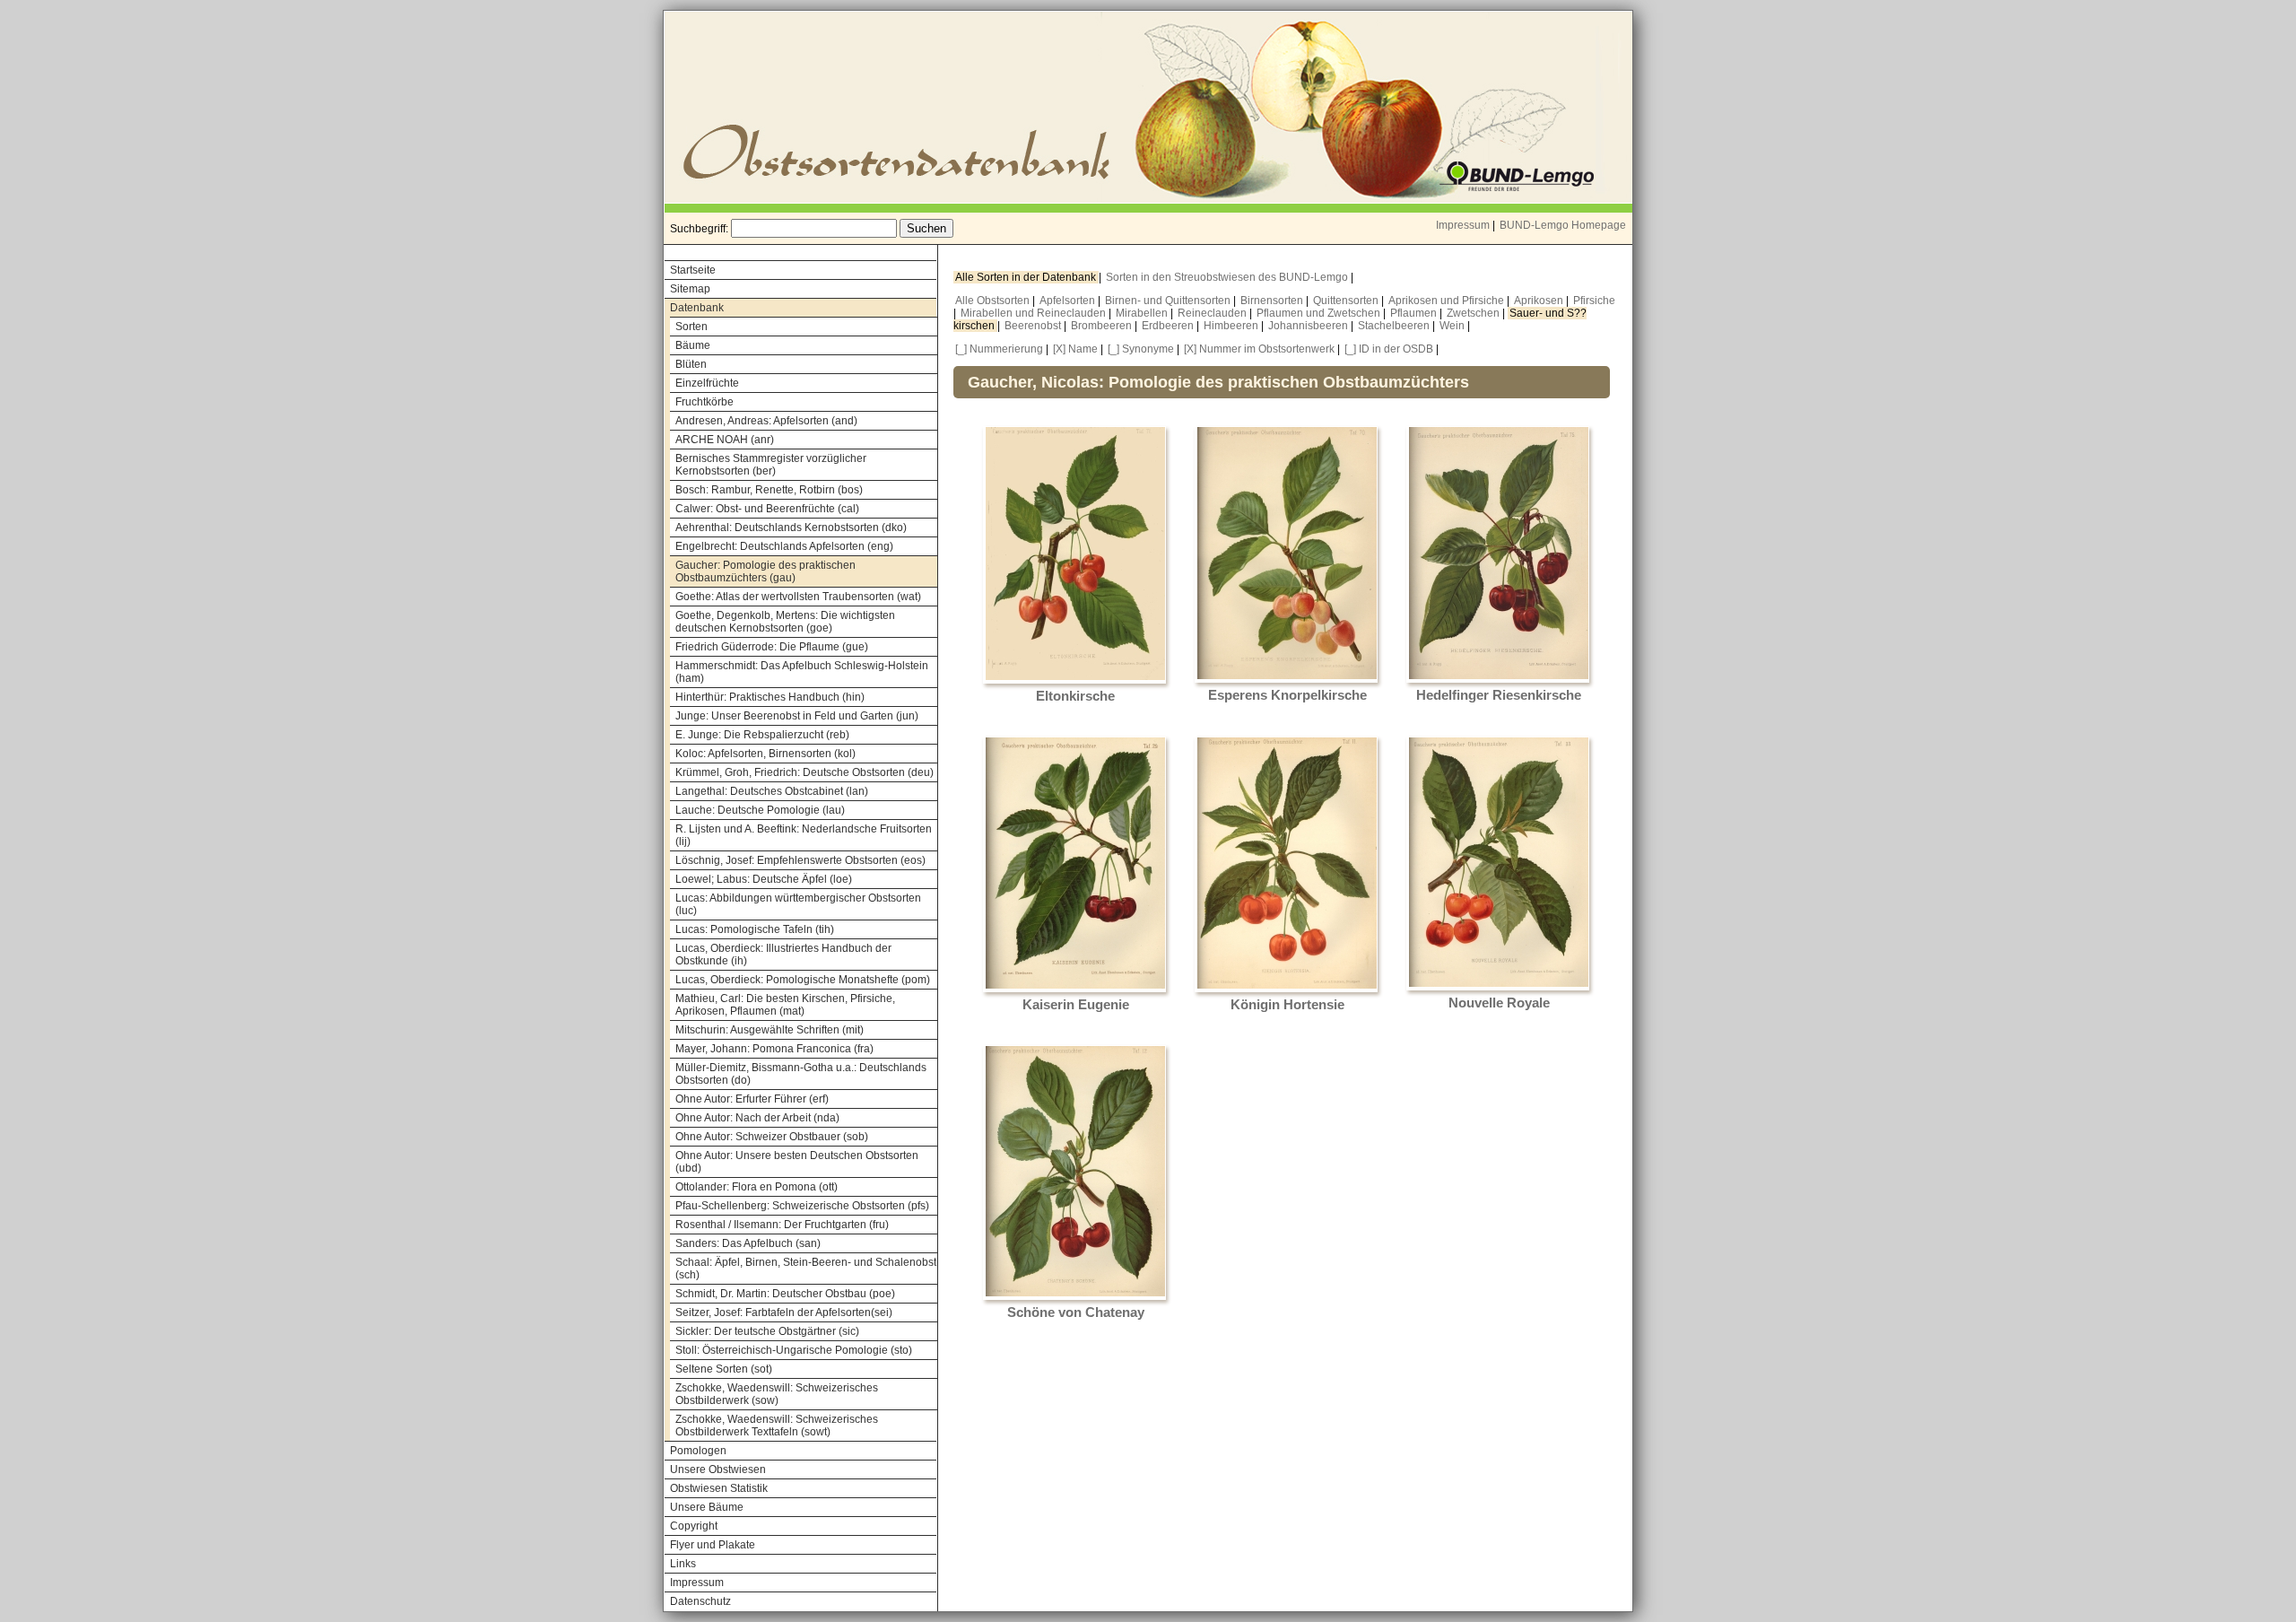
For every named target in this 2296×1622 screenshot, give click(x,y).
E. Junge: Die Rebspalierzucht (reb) (762, 735)
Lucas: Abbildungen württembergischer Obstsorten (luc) (798, 904)
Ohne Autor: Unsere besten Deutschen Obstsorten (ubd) (797, 1162)
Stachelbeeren (1395, 326)
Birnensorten (1273, 301)
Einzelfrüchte (707, 383)
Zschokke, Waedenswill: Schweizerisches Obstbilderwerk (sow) (777, 1394)
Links (683, 1564)
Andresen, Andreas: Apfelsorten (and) (766, 421)
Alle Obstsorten (994, 301)
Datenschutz (700, 1601)
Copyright (694, 1526)
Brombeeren (1103, 326)
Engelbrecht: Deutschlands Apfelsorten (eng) (784, 546)
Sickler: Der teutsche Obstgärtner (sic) (767, 1331)
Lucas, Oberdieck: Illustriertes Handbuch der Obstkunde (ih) (783, 955)
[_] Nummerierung (999, 349)
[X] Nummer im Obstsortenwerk (1259, 349)
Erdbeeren (1169, 326)
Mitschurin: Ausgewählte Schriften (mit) (770, 1030)
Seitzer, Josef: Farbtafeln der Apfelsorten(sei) (784, 1312)
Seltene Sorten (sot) (724, 1369)
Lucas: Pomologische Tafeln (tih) (755, 929)
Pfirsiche (1594, 301)
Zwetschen (1474, 313)
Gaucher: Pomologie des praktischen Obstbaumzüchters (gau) (765, 571)
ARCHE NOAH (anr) (725, 440)
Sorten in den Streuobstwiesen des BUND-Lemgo (1228, 277)
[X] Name (1075, 349)
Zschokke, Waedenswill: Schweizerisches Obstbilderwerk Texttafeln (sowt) (777, 1426)
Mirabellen (1143, 313)
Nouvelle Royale (1499, 1003)
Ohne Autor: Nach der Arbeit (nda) (757, 1118)
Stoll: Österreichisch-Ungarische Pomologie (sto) (794, 1350)
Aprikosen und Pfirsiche (1448, 301)
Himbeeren (1232, 326)
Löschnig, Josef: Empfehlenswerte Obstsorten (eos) (800, 860)
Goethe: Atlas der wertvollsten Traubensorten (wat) (798, 597)
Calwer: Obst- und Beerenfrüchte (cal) (767, 509)
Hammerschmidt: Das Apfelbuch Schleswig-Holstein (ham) (802, 672)
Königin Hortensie (1287, 1005)
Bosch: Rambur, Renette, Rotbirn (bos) (769, 490)
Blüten (691, 364)
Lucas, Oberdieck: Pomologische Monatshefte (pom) (803, 980)
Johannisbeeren (1309, 326)
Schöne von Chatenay (1076, 1312)
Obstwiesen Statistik (719, 1488)
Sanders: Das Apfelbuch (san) (748, 1243)
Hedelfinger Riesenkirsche (1499, 695)
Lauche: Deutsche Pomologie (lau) (760, 810)
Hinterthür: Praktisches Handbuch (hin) (770, 697)
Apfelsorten (1069, 301)
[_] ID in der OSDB (1389, 349)
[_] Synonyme (1141, 349)
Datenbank (697, 308)
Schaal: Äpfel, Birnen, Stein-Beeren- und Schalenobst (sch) (806, 1269)
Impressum (1463, 225)
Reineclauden (1213, 313)
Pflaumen (1415, 313)
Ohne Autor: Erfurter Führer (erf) (752, 1099)
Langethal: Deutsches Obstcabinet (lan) (772, 791)
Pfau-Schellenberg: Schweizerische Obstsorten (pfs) (802, 1206)
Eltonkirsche (1075, 696)
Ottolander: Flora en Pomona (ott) (757, 1187)
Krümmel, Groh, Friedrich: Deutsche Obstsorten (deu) (804, 772)
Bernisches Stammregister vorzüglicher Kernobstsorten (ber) (771, 465)
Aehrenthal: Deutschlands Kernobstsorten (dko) (791, 528)
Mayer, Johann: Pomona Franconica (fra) (774, 1049)
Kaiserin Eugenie (1076, 1005)
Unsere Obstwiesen (718, 1469)
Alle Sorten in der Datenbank (1027, 277)
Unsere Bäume (707, 1507)
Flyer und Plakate (713, 1545)
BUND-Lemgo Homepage (1563, 225)
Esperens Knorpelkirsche (1287, 695)
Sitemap (690, 289)
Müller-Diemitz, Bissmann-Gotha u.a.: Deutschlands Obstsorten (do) (801, 1074)
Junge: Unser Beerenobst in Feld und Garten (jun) (797, 716)
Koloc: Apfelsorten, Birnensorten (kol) (765, 754)
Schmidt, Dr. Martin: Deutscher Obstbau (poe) (785, 1294)
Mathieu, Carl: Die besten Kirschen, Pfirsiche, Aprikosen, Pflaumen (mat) (785, 1005)
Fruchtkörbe (704, 402)
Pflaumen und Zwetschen (1320, 313)
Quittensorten (1347, 301)
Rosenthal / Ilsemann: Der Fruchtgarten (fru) (782, 1225)
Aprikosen (1540, 301)
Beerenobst (1034, 326)
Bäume (693, 345)
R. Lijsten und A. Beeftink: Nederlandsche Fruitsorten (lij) (804, 835)
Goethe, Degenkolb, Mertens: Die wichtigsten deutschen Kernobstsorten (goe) (785, 622)
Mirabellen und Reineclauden (1035, 313)
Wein (1453, 326)
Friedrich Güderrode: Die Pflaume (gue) (772, 647)
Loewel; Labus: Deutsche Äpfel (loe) (764, 879)
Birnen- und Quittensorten (1169, 301)
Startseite (693, 270)
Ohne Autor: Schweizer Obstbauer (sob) (772, 1137)
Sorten (691, 327)
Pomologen (698, 1451)
